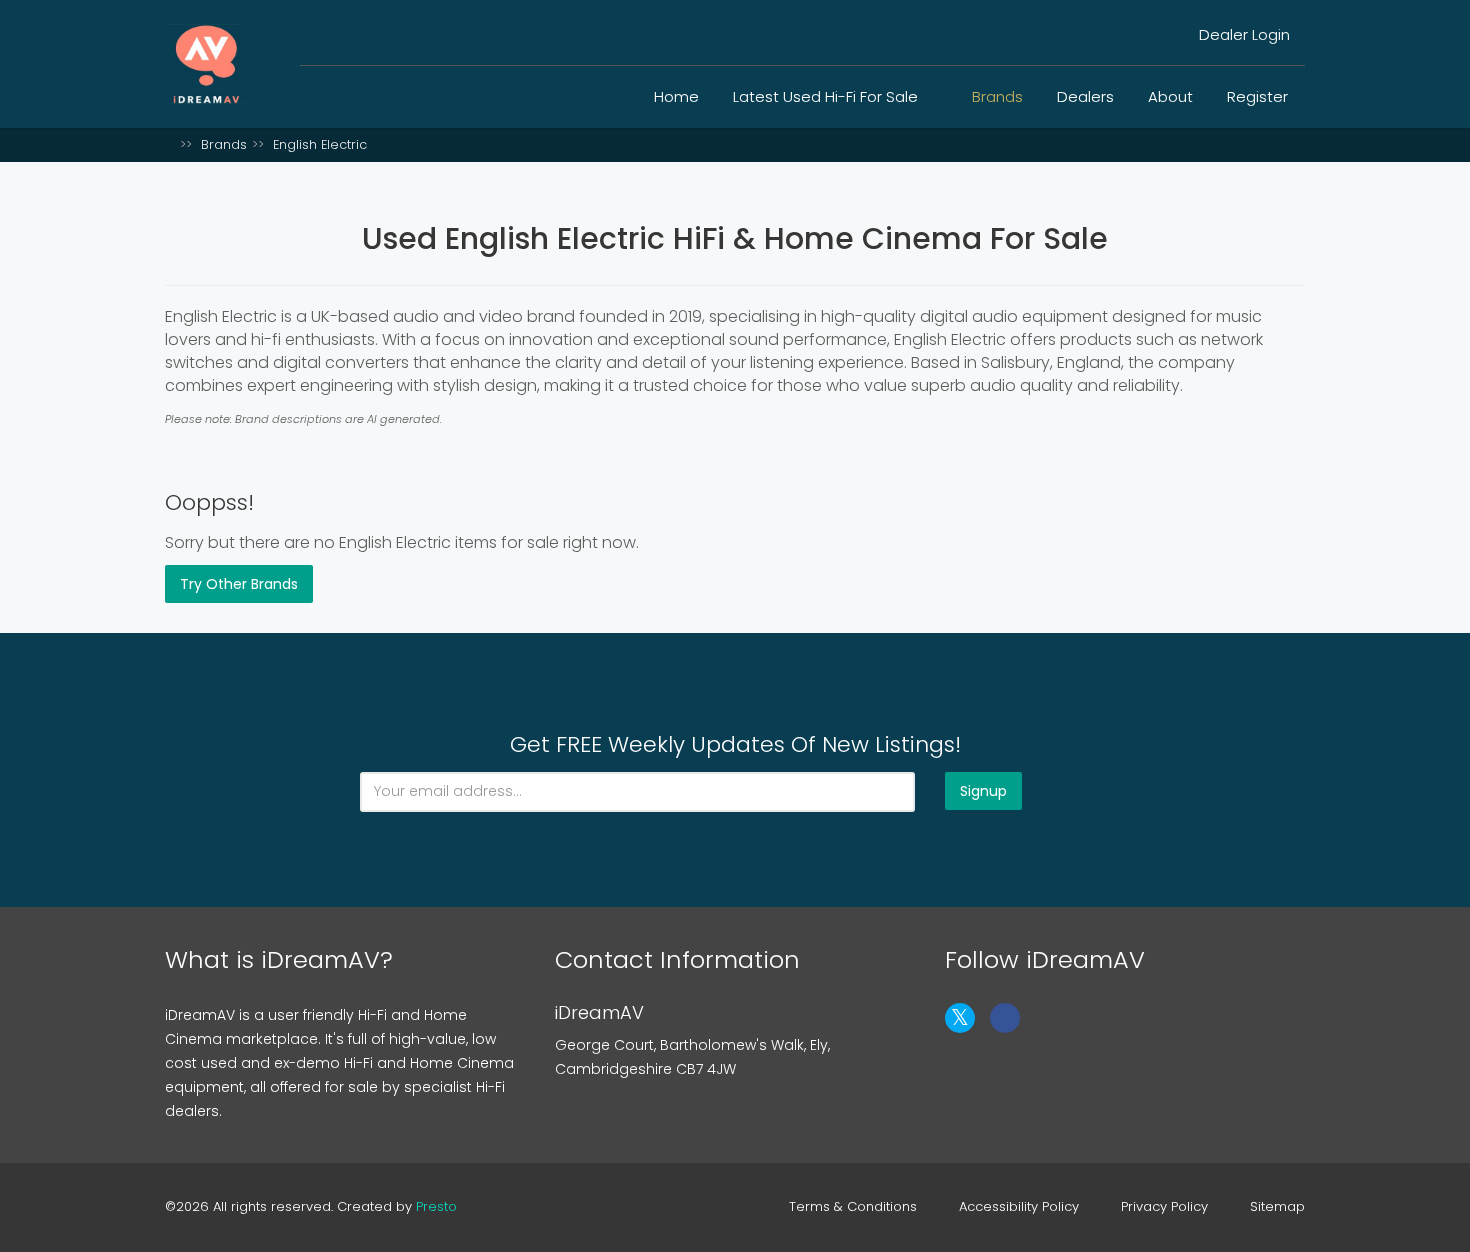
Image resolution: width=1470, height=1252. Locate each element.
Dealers (1085, 96)
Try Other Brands (239, 584)
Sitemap (1277, 1207)
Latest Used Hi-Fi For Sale (827, 96)
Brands (997, 96)
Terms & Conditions (853, 1207)
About (1170, 96)
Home (676, 96)
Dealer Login (1242, 34)
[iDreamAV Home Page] (170, 144)
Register (1257, 96)
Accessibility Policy (1019, 1207)
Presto (436, 1206)
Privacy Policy (1164, 1207)
